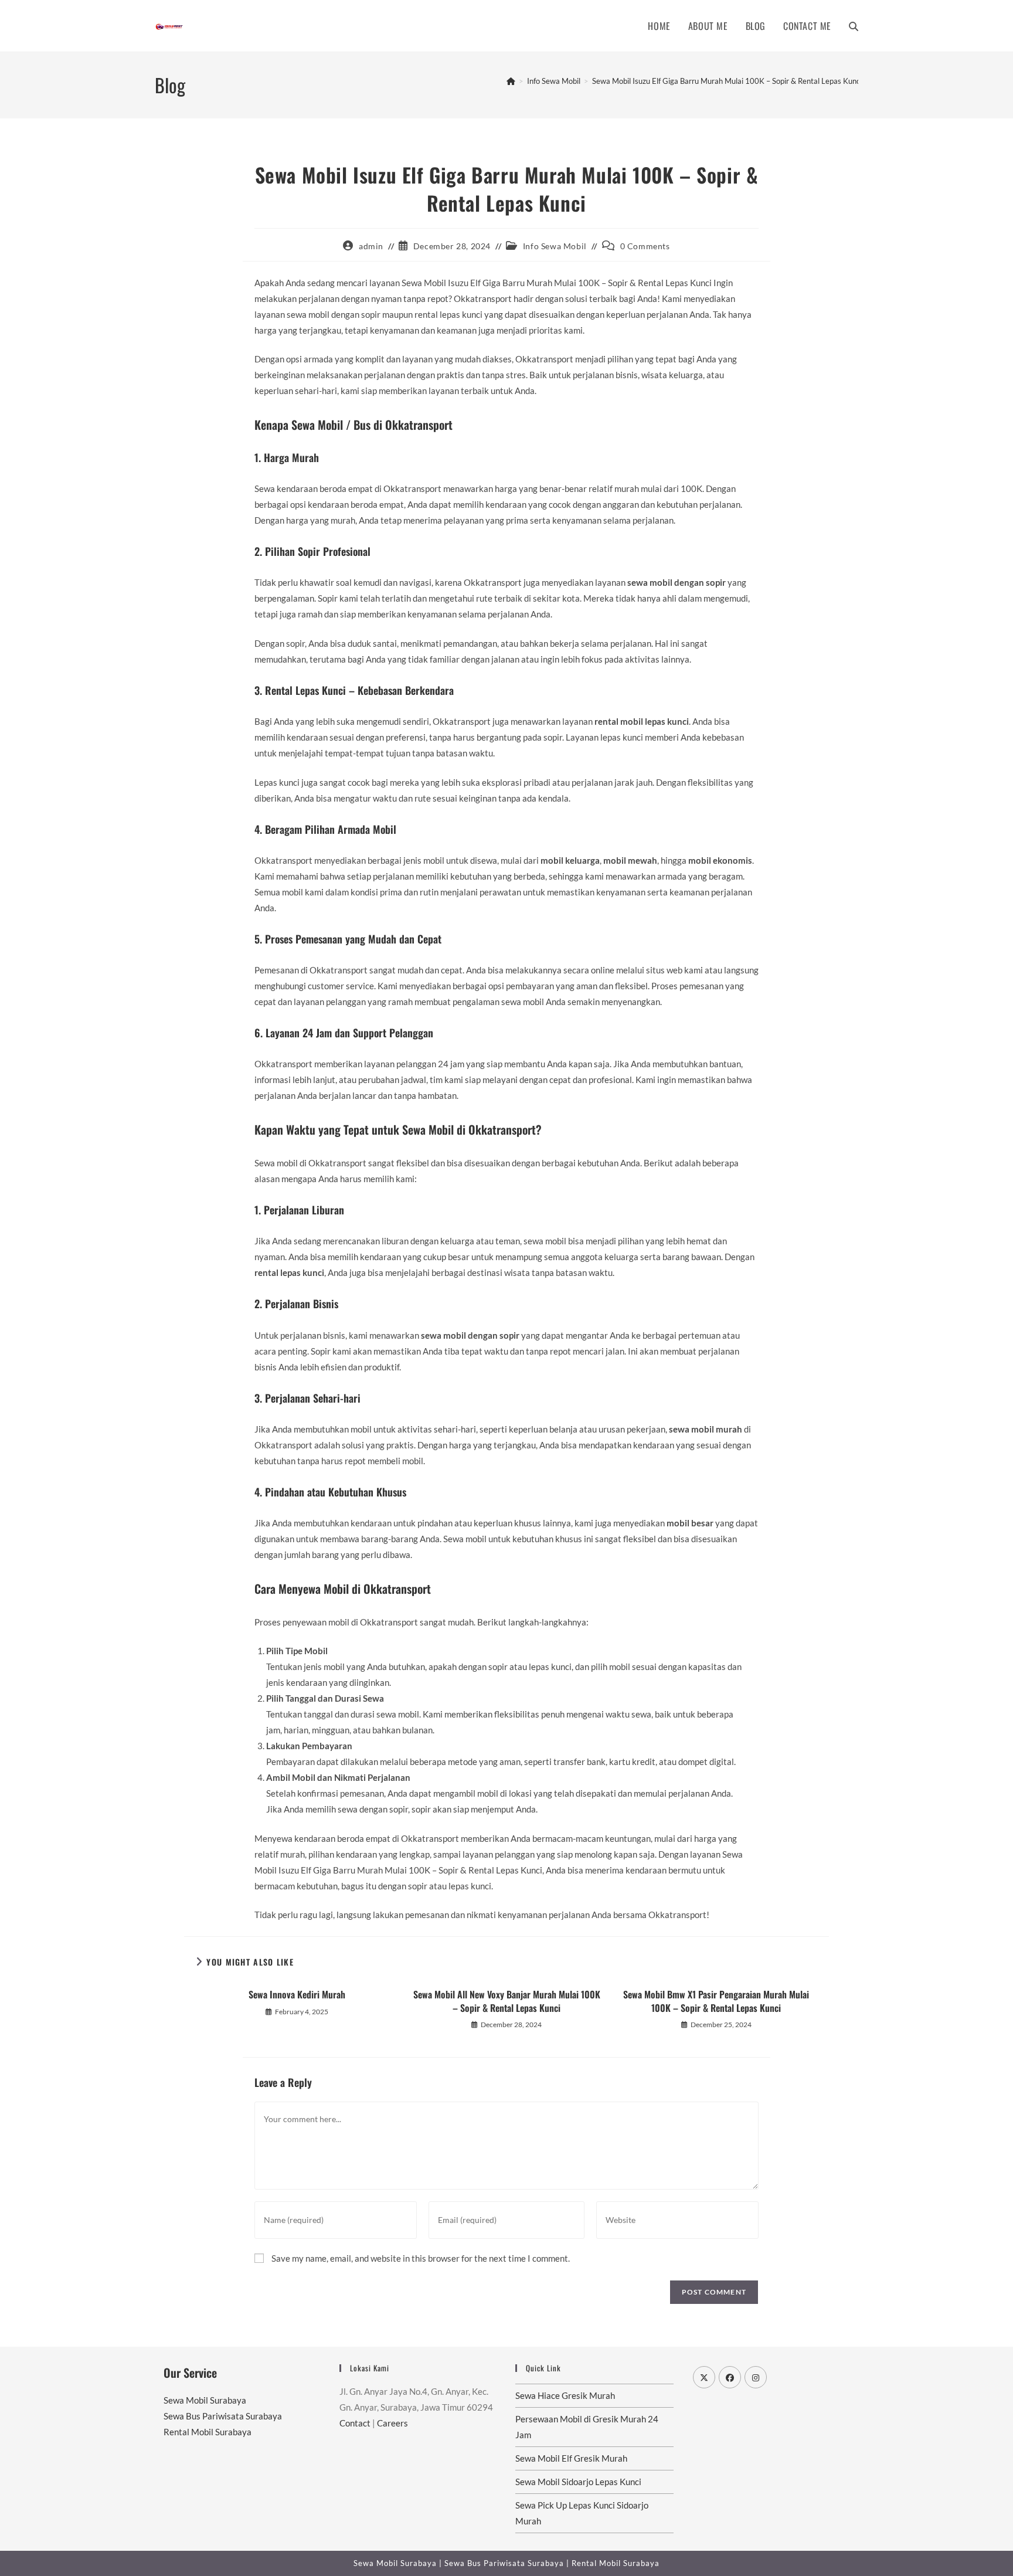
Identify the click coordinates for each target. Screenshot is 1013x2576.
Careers (392, 2423)
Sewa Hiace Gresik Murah (565, 2395)
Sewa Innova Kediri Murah (297, 1994)
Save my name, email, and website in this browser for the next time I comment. (421, 2258)
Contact (355, 2423)
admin (371, 246)
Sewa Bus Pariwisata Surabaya (223, 2416)
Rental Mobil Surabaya (208, 2432)
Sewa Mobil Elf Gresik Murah (571, 2458)
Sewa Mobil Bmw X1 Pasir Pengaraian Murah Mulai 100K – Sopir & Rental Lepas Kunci (716, 2001)
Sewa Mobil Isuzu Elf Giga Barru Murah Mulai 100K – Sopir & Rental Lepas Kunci (727, 81)
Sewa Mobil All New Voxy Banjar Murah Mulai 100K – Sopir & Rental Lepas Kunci (507, 2001)
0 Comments (645, 246)
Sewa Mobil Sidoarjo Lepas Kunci (578, 2482)
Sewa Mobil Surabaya (205, 2400)
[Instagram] (756, 2377)
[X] (704, 2377)
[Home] (511, 81)
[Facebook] (730, 2377)
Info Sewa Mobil (555, 246)
